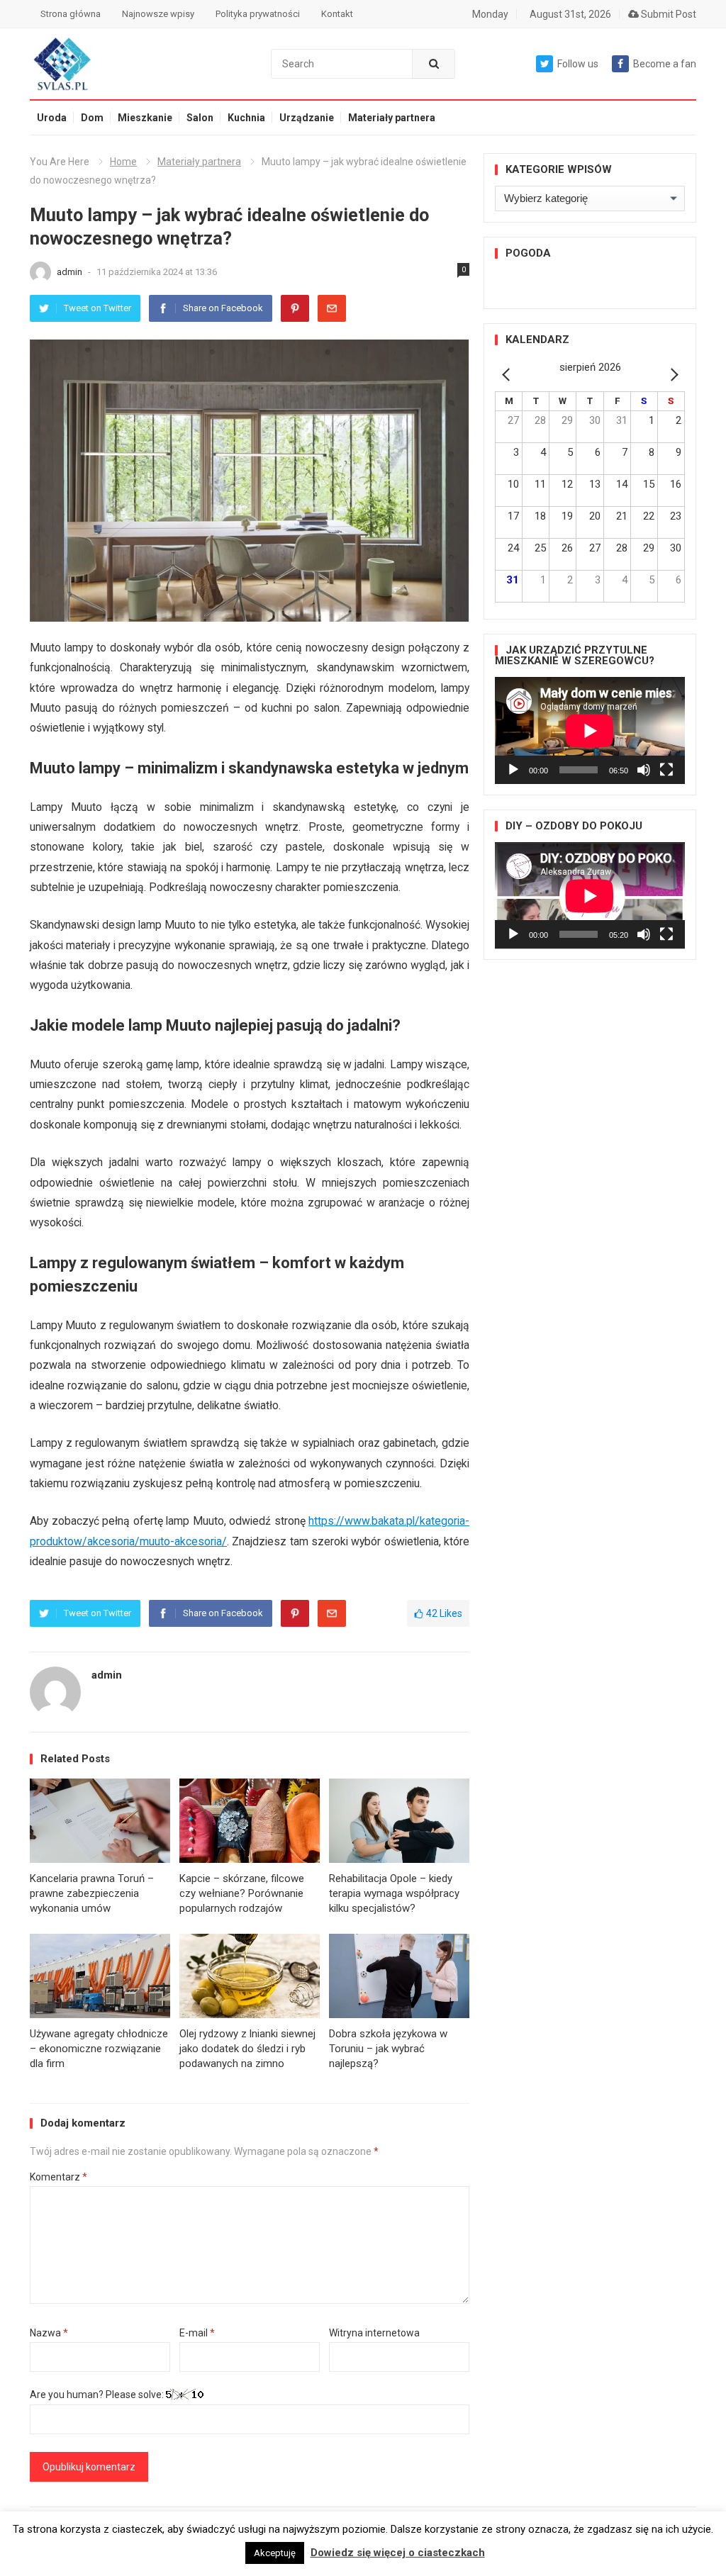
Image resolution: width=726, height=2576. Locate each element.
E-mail (197, 2333)
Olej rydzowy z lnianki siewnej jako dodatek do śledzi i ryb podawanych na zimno (247, 2049)
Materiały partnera (392, 118)
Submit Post (668, 14)
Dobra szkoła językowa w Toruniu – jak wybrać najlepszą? (388, 2049)
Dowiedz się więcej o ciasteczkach (398, 2553)
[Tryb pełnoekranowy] (666, 770)
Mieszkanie (145, 118)
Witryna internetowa (374, 2333)
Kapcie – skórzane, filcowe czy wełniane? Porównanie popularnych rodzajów (242, 1893)
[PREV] (508, 374)
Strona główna (71, 14)
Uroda (52, 118)
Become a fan (665, 64)
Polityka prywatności (258, 14)
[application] (590, 730)
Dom (92, 118)
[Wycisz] (644, 770)
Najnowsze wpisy (158, 14)
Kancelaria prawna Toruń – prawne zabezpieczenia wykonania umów (92, 1893)
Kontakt (337, 14)
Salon (200, 118)
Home (123, 162)
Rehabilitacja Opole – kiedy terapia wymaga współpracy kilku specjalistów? (394, 1893)
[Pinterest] (295, 308)
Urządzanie (307, 118)
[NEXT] (671, 374)
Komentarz (58, 2177)
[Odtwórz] (513, 770)
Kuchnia (246, 118)
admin (71, 272)
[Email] (332, 308)
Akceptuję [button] (275, 2553)
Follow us (578, 64)
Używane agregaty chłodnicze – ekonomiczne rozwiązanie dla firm (99, 2049)
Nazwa (49, 2333)
